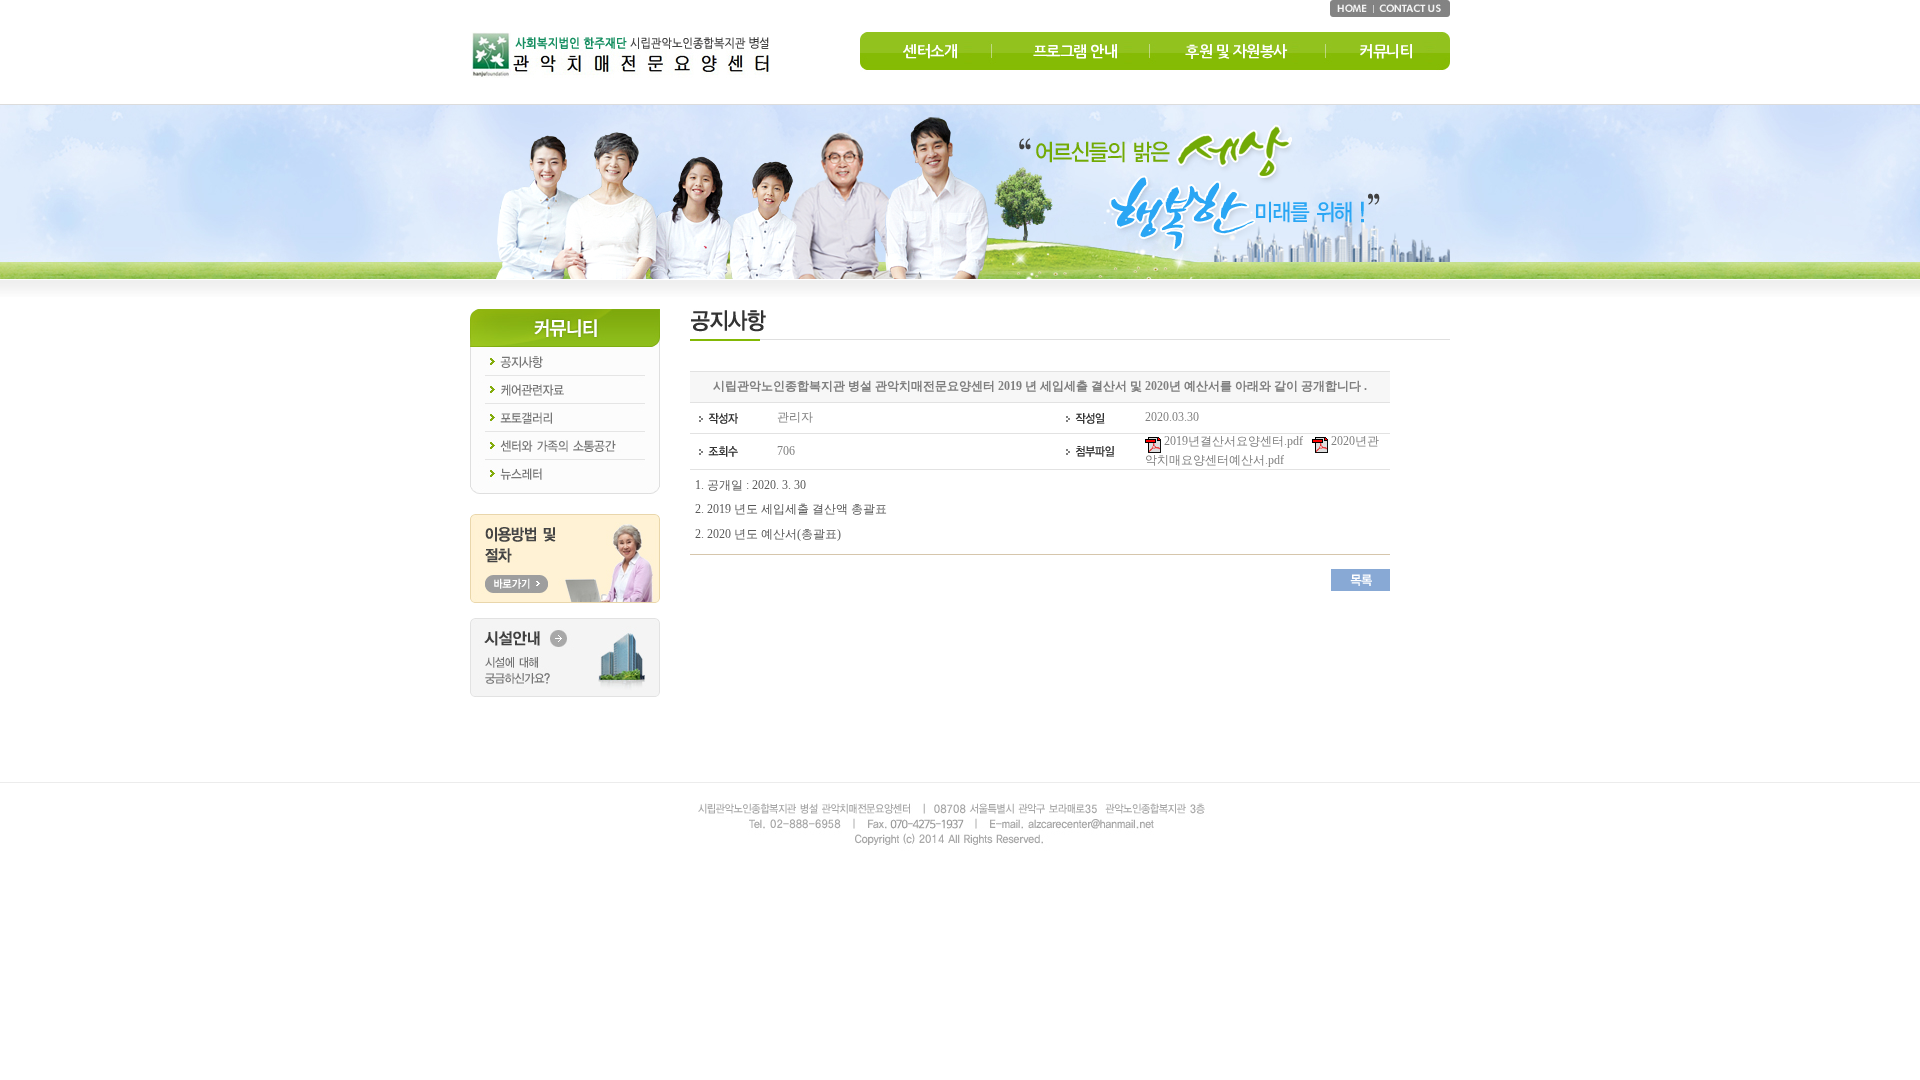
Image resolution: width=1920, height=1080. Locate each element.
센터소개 (930, 51)
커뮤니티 (1386, 51)
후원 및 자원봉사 (1236, 51)
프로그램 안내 (1075, 51)
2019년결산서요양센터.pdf (1232, 441)
